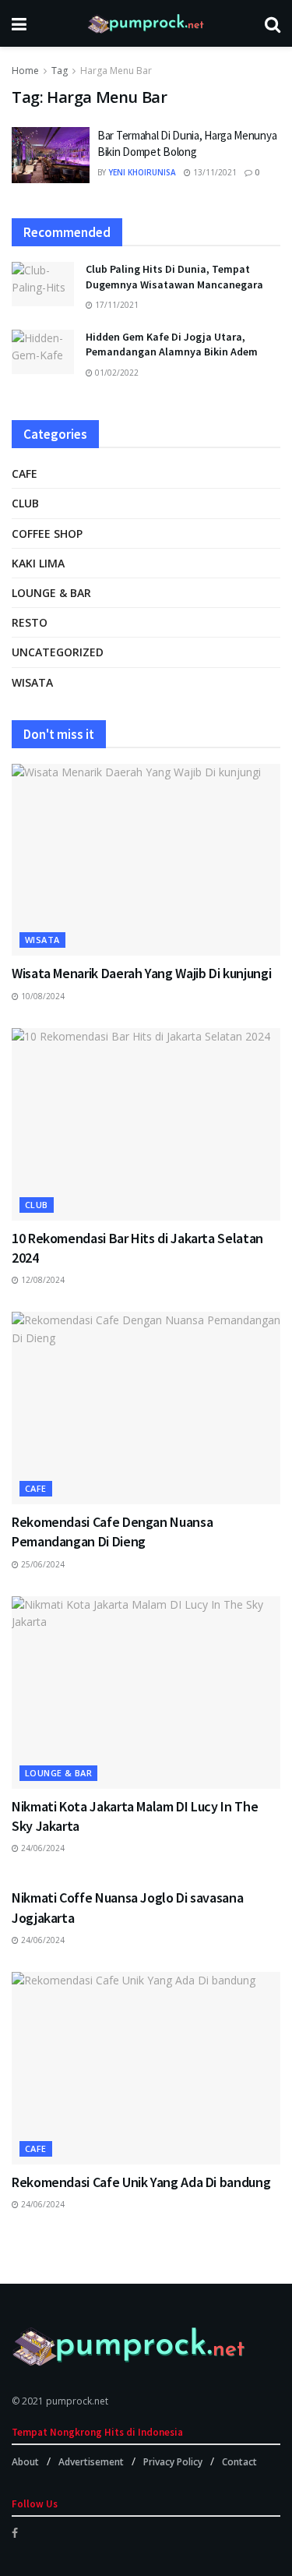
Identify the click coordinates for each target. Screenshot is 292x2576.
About (25, 2462)
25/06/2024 (42, 1564)
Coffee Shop (47, 534)
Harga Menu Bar (116, 71)
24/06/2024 (42, 1848)
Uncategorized (58, 652)
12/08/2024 (42, 1280)
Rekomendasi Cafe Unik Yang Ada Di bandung (141, 2182)
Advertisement (91, 2462)
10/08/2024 (42, 996)
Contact (239, 2462)
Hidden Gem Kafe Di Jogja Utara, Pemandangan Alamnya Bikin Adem (172, 345)
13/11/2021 (214, 172)
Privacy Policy (173, 2462)
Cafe (25, 474)
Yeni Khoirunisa (142, 172)
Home (25, 71)
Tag (60, 71)
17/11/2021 (116, 305)
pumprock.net (77, 2401)
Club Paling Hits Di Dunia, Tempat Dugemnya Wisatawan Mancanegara (174, 277)
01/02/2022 (116, 373)
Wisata (32, 682)
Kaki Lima (38, 563)
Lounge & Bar (51, 593)
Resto (30, 622)
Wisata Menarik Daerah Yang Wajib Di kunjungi (141, 973)
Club (25, 503)
